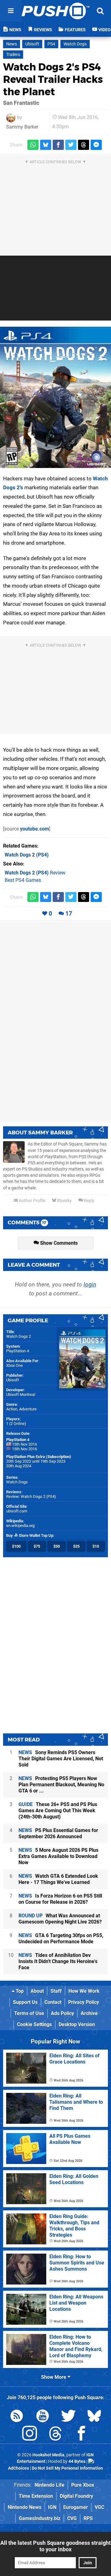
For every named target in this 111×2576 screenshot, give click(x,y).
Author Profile (32, 1201)
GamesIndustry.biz (40, 2518)
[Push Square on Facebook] (81, 2435)
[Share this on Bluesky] (46, 145)
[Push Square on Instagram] (30, 2435)
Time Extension (36, 2496)
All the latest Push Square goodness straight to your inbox (55, 2546)
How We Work (84, 1991)
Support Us (25, 2002)
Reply (89, 1201)
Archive (89, 2013)
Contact (53, 2002)
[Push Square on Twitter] (68, 2417)
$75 (37, 1546)
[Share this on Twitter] (71, 145)
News (12, 44)
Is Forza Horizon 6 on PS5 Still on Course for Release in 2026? (60, 1899)
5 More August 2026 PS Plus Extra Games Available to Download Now (58, 1856)
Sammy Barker (22, 127)
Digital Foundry (76, 2496)
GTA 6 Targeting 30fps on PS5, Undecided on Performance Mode (61, 1938)
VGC (99, 2507)
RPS (88, 2518)
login (90, 1284)
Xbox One (14, 1365)
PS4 (51, 44)
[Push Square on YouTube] (43, 2417)
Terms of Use (29, 2013)
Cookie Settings (34, 2024)
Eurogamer (76, 2507)
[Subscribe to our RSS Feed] (17, 2417)
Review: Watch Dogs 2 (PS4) (31, 1496)
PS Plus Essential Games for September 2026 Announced (58, 1833)
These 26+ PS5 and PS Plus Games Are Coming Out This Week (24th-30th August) (58, 1811)
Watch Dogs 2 (18, 1336)
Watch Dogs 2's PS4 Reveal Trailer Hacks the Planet (53, 79)
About (37, 1991)
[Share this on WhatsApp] (33, 145)
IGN (52, 2507)
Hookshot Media (48, 2455)
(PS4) (27, 855)
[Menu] (11, 11)
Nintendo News (25, 2507)
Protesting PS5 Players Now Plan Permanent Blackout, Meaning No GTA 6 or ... (61, 1785)
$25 (76, 1546)
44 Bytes (77, 2461)
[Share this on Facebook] (58, 145)
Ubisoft (32, 44)
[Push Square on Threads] (55, 2435)
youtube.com (35, 829)
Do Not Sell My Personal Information (67, 2468)
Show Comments (58, 1243)
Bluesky (64, 1201)
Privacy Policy (84, 2002)
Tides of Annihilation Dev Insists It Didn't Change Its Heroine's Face (58, 1961)
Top (19, 1991)
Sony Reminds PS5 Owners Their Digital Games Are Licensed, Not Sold (61, 1759)
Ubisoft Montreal (21, 1394)
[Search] (100, 11)
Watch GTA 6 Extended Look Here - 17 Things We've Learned (58, 1879)
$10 (96, 1546)
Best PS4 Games (23, 880)
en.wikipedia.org (20, 1526)
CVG (72, 2518)
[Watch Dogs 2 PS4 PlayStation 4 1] (55, 397)
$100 (16, 1546)
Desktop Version (77, 2024)
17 (69, 914)
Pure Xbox (83, 2485)
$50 (57, 1546)
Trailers (13, 55)
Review (35, 873)
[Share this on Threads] (84, 145)
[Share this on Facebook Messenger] (96, 145)
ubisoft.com (17, 1511)
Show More (54, 2377)
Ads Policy (62, 2013)
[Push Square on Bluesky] (94, 2417)
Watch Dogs (75, 44)
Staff (56, 1991)
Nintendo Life (49, 2485)
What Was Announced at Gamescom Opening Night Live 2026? (60, 1919)
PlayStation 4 (18, 1351)
